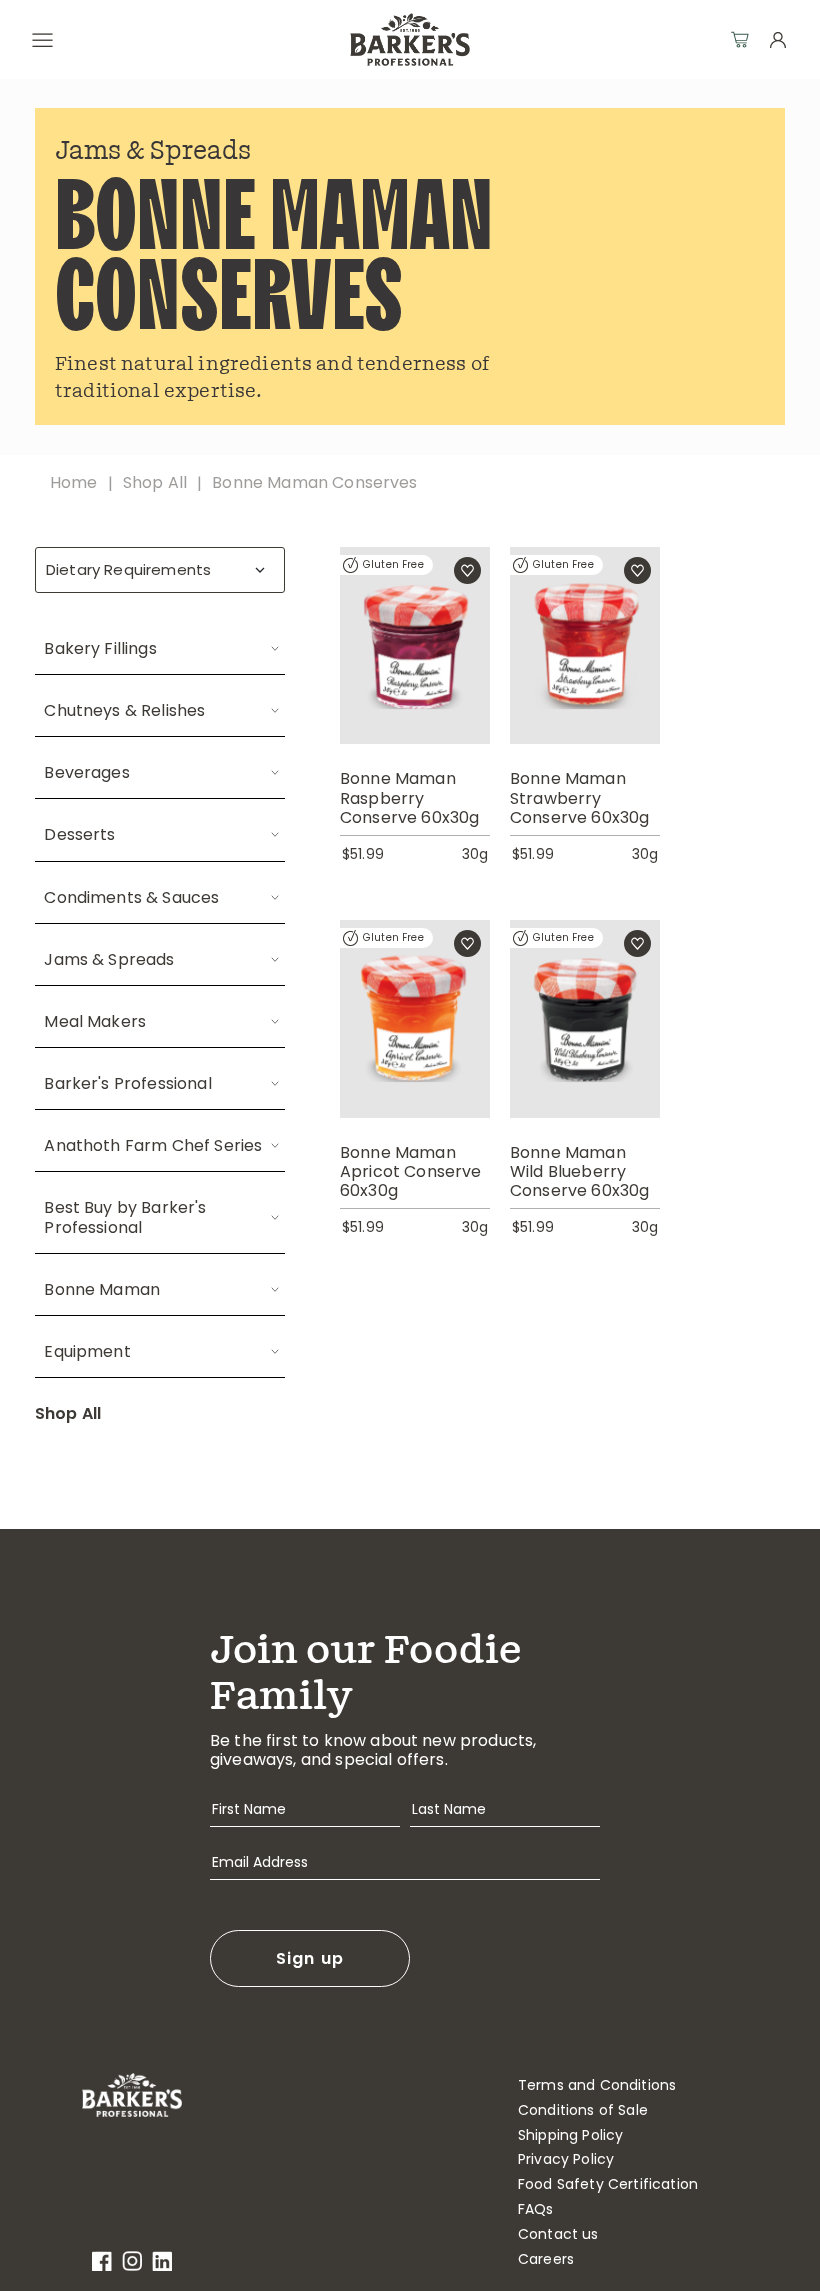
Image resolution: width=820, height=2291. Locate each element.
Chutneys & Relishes (124, 710)
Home (74, 482)
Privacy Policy (566, 2159)
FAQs (536, 2209)
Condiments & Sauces (131, 897)
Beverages (86, 772)
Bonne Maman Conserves (314, 482)
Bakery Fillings (100, 648)
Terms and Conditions (597, 2085)
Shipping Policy (570, 2135)
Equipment (87, 1351)
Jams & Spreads (109, 959)
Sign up (310, 1958)
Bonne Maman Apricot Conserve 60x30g (411, 1172)
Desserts (79, 834)
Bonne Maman (102, 1289)
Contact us (558, 2234)
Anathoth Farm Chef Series (153, 1145)
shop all (155, 482)
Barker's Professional (127, 1083)
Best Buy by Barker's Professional (125, 1217)
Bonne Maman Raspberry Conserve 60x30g (409, 798)
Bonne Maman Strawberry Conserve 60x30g (579, 798)
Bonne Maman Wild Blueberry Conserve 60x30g (579, 1172)
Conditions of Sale (583, 2110)
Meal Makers (95, 1021)
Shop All (68, 1413)
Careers (546, 2259)
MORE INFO (415, 669)
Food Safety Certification (608, 2184)
